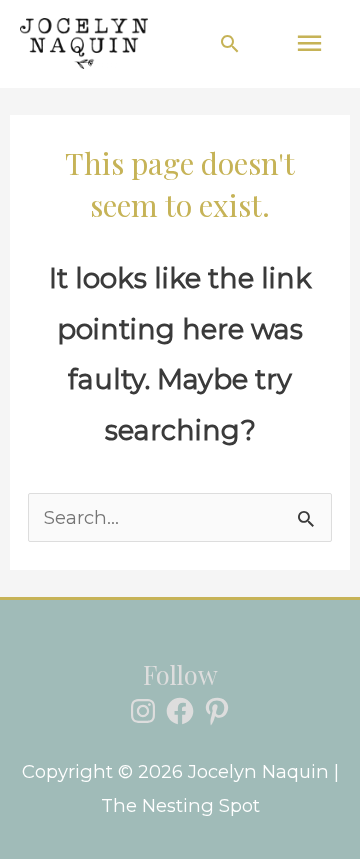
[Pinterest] (217, 711)
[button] (230, 43)
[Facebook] (180, 711)
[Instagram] (143, 711)
